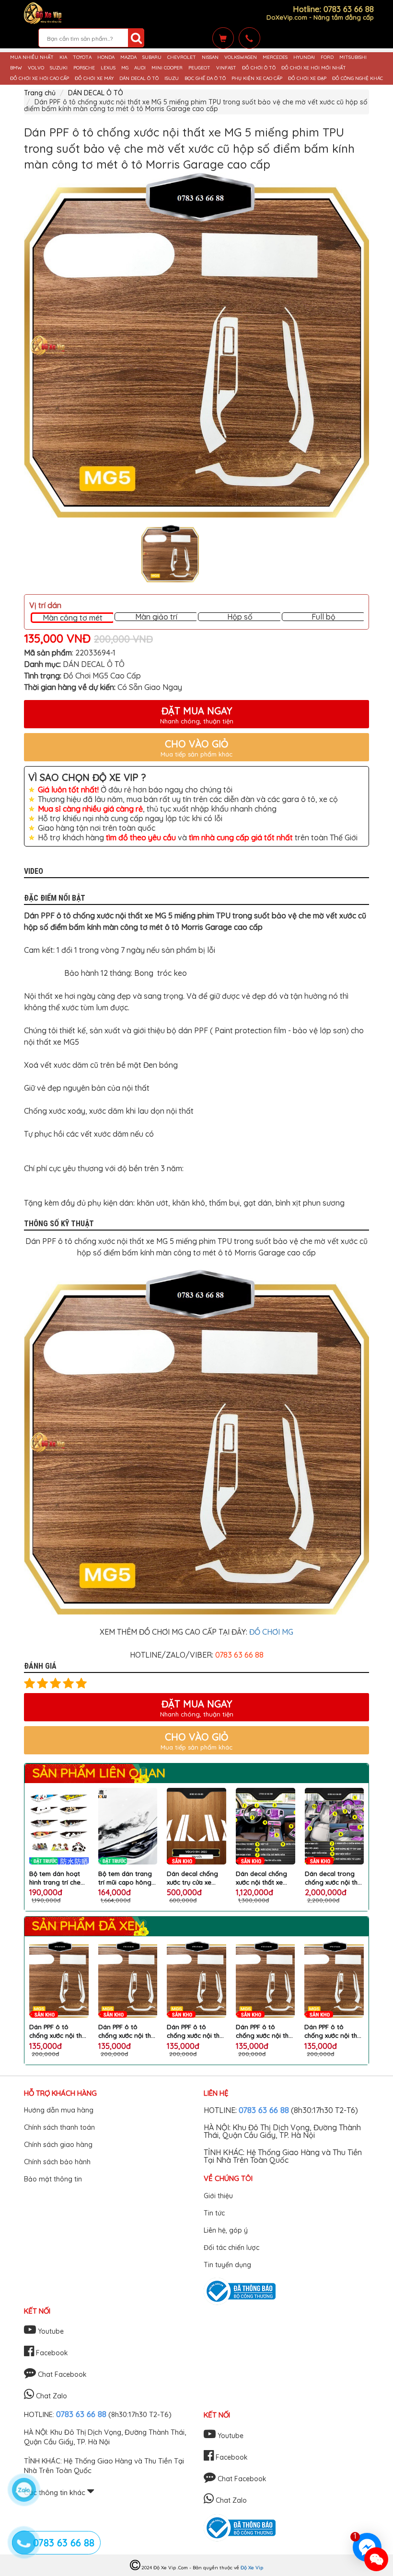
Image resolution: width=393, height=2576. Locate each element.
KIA (63, 57)
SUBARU (152, 57)
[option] (196, 345)
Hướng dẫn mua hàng (59, 2110)
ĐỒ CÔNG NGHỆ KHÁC (358, 79)
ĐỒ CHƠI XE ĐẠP (307, 79)
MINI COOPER (167, 68)
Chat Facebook (61, 2374)
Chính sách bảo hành (57, 2162)
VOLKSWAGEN (241, 57)
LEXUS (108, 68)
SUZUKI (59, 68)
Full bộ (324, 617)
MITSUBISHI (353, 57)
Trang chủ (40, 93)
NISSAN (210, 57)
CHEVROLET (182, 57)
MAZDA (128, 57)
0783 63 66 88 (264, 2110)
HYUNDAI (304, 57)
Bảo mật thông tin (53, 2179)
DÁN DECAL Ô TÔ (139, 79)
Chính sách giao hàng (58, 2145)
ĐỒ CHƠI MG (271, 1632)
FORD (327, 57)
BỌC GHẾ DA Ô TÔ (205, 79)
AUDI (140, 68)
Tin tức (214, 2213)
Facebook (51, 2353)
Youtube (50, 2331)
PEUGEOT (199, 68)
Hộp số (240, 617)
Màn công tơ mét (73, 618)
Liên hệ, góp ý (226, 2230)
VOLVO (36, 68)
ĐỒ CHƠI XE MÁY (94, 79)
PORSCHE (84, 68)
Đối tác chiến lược (231, 2248)
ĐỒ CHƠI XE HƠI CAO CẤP (40, 79)
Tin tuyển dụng (227, 2265)
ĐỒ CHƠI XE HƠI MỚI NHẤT (314, 68)
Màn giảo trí (156, 617)
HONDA (106, 57)
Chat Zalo (51, 2396)
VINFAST (226, 68)
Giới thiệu (218, 2196)
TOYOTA (82, 57)
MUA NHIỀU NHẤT (32, 57)
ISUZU (172, 79)
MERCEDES (275, 57)
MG (125, 68)
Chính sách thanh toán (59, 2127)
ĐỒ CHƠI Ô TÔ (259, 68)
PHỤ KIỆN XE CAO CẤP (257, 79)
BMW (16, 68)
